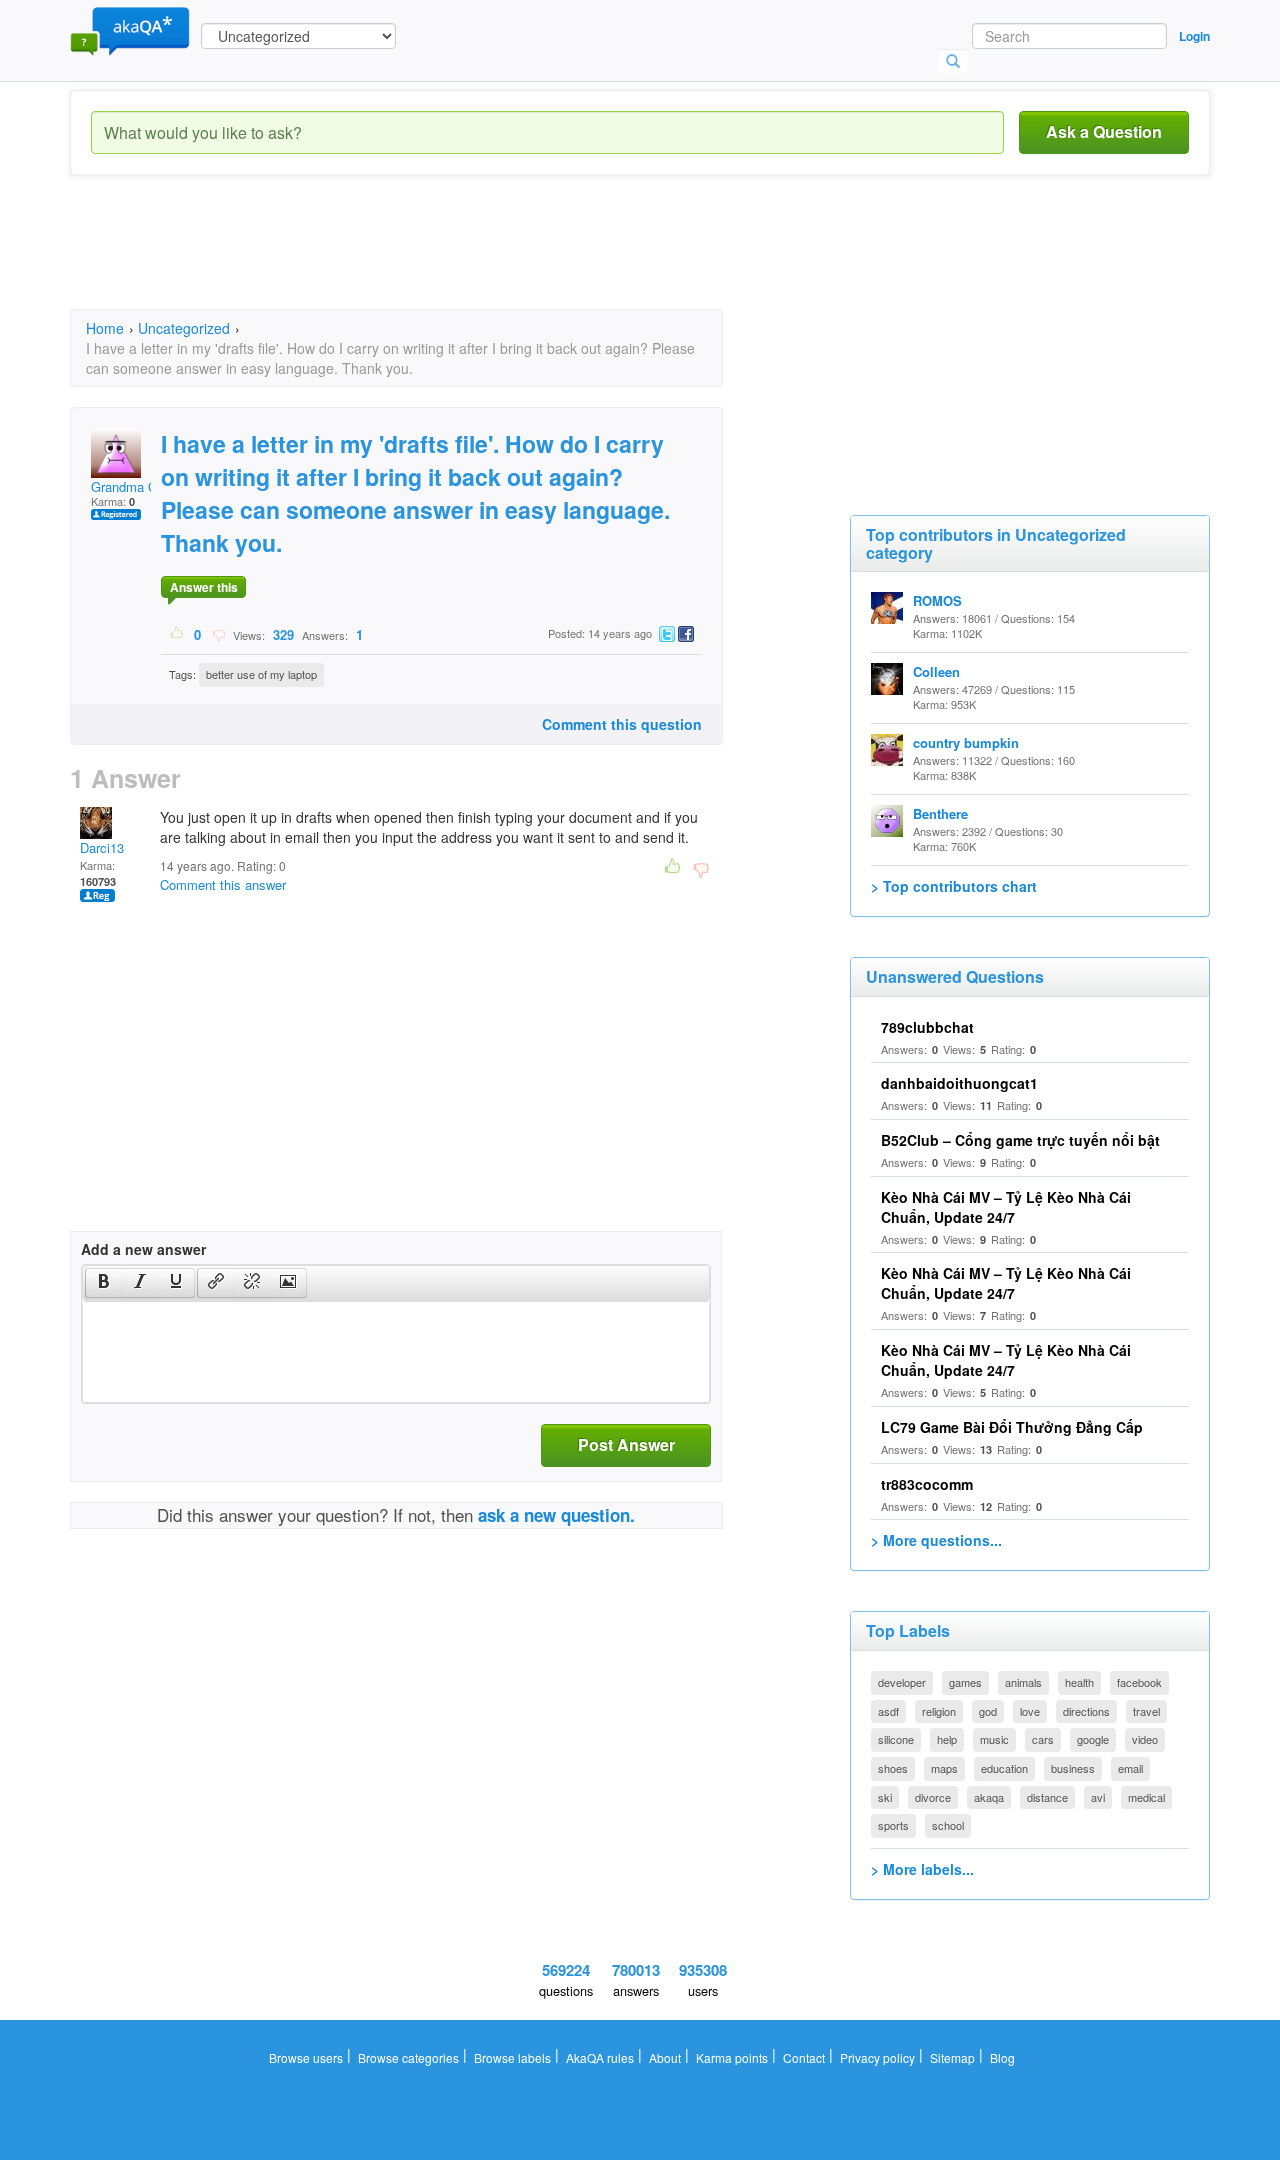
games (965, 1682)
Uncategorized (184, 328)
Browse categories (408, 2057)
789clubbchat (927, 1027)
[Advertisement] (434, 260)
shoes (893, 1768)
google (1093, 1739)
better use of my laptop (261, 674)
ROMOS (937, 600)
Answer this (204, 587)
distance (1047, 1797)
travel (1146, 1711)
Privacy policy (877, 2057)
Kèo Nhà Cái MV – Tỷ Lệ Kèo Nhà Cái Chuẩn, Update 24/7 (1006, 1207)
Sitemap (952, 2057)
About (665, 2057)
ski (885, 1797)
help (947, 1739)
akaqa (989, 1797)
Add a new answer (143, 1249)
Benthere (940, 813)
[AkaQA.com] (130, 30)
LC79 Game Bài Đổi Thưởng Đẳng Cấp (1012, 1427)
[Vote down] (218, 634)
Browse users (306, 2057)
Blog (1002, 2057)
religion (939, 1711)
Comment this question (622, 724)
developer (902, 1682)
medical (1146, 1797)
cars (1043, 1739)
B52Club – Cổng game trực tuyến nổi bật (1020, 1140)
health (1079, 1682)
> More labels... (922, 1869)
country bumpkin (966, 742)
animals (1023, 1682)
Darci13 (102, 847)
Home (105, 328)
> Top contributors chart (954, 886)
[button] (103, 1283)
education (1004, 1768)
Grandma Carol (134, 486)
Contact (804, 2057)
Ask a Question (1104, 131)
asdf (888, 1711)
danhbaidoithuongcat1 (959, 1083)
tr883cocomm (927, 1484)
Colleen (936, 671)
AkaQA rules (600, 2057)
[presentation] (104, 1283)
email (1130, 1768)
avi (1098, 1797)
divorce (933, 1797)
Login (1194, 36)
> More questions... (936, 1540)
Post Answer (626, 1444)
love (1030, 1711)
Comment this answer (223, 884)
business (1073, 1768)
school (948, 1825)
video (1145, 1739)
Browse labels (512, 2057)
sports (893, 1825)
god (988, 1711)
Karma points (732, 2057)
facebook (1139, 1682)
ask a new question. (556, 1515)
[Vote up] (177, 634)
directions (1086, 1711)
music (994, 1739)
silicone (896, 1739)
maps (944, 1768)
